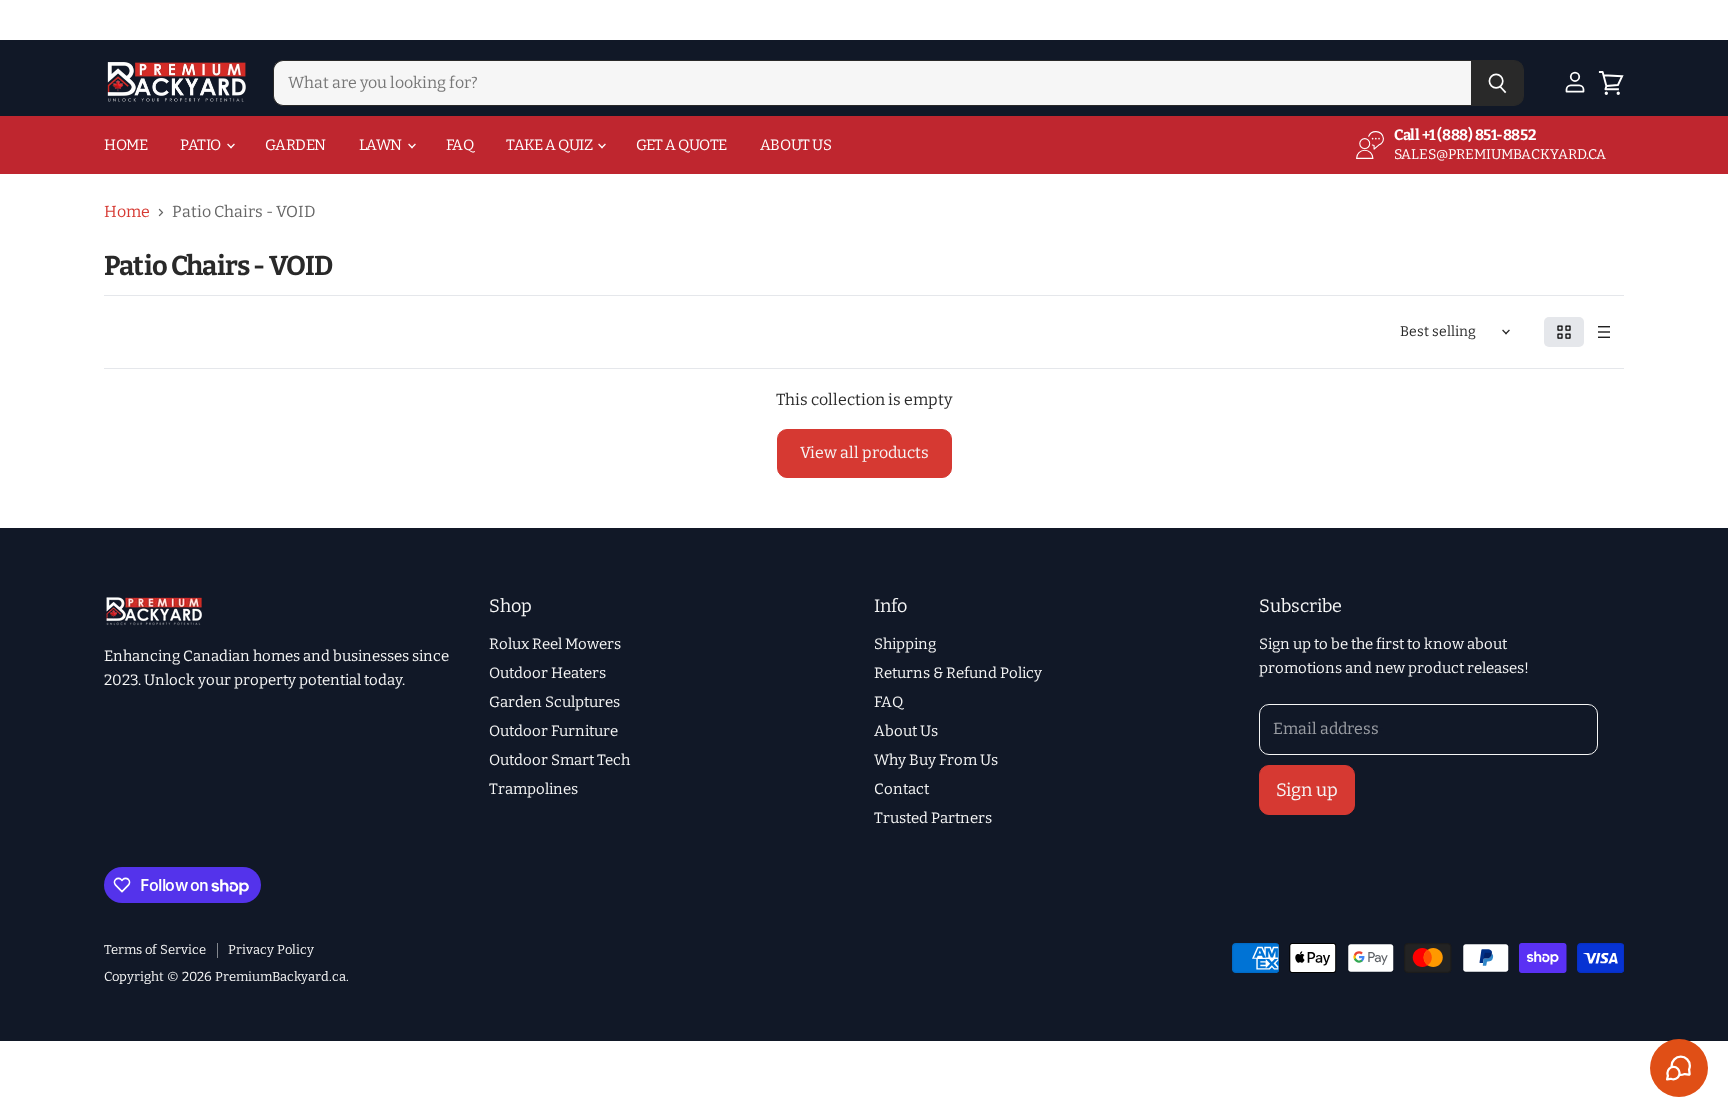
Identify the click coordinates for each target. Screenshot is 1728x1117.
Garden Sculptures (554, 702)
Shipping (905, 644)
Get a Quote (681, 145)
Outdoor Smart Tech (559, 760)
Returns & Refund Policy (958, 673)
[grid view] (1564, 332)
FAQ (460, 145)
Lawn (382, 145)
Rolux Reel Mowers (555, 644)
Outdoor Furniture (553, 731)
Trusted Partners (933, 818)
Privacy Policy (271, 949)
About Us (795, 145)
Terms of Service (155, 949)
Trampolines (533, 789)
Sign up (1307, 790)
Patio (201, 145)
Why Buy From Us (936, 760)
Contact (901, 789)
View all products (864, 452)
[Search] (1497, 83)
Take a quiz (550, 145)
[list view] (1604, 332)
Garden (295, 145)
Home (125, 145)
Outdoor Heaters (547, 673)
